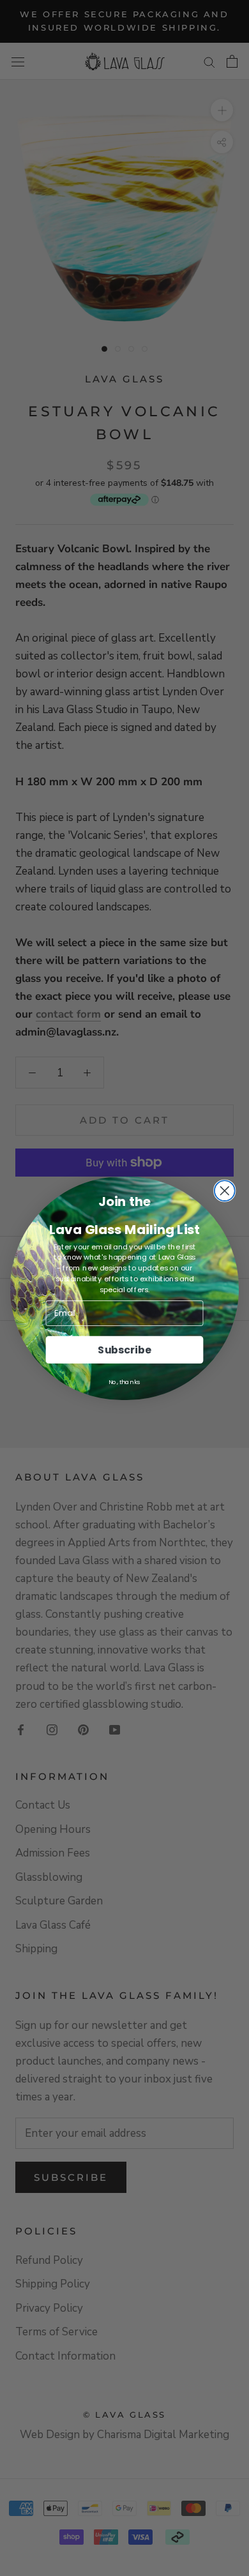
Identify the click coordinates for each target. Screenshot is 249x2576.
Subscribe (124, 1349)
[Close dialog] (225, 1191)
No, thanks (124, 1382)
